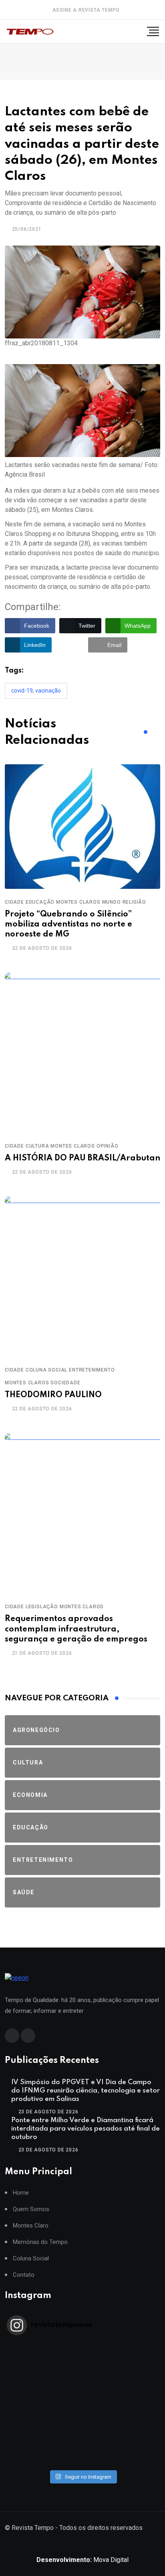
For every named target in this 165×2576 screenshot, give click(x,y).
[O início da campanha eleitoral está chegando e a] (82, 2378)
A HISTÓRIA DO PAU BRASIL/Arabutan (82, 1158)
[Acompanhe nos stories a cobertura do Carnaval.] (82, 2461)
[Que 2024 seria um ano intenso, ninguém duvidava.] (82, 2440)
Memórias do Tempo (40, 2242)
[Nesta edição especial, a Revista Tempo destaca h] (82, 2346)
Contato (24, 2275)
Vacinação (48, 691)
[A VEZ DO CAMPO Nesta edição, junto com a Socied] (82, 2419)
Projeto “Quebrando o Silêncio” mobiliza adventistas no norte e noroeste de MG (68, 924)
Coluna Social (31, 2259)
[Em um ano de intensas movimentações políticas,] (82, 2430)
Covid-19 (22, 691)
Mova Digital (82, 2560)
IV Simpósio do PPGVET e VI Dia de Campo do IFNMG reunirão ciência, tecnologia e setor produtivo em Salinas (86, 2091)
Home (21, 2193)
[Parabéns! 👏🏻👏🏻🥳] (82, 2451)
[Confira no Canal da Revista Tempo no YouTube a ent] (82, 2357)
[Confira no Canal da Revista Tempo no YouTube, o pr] (82, 2409)
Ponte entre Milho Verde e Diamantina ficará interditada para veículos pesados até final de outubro (86, 2129)
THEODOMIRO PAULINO (53, 1395)
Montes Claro (31, 2226)
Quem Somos (31, 2209)
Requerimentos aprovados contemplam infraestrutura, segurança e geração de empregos (76, 1629)
